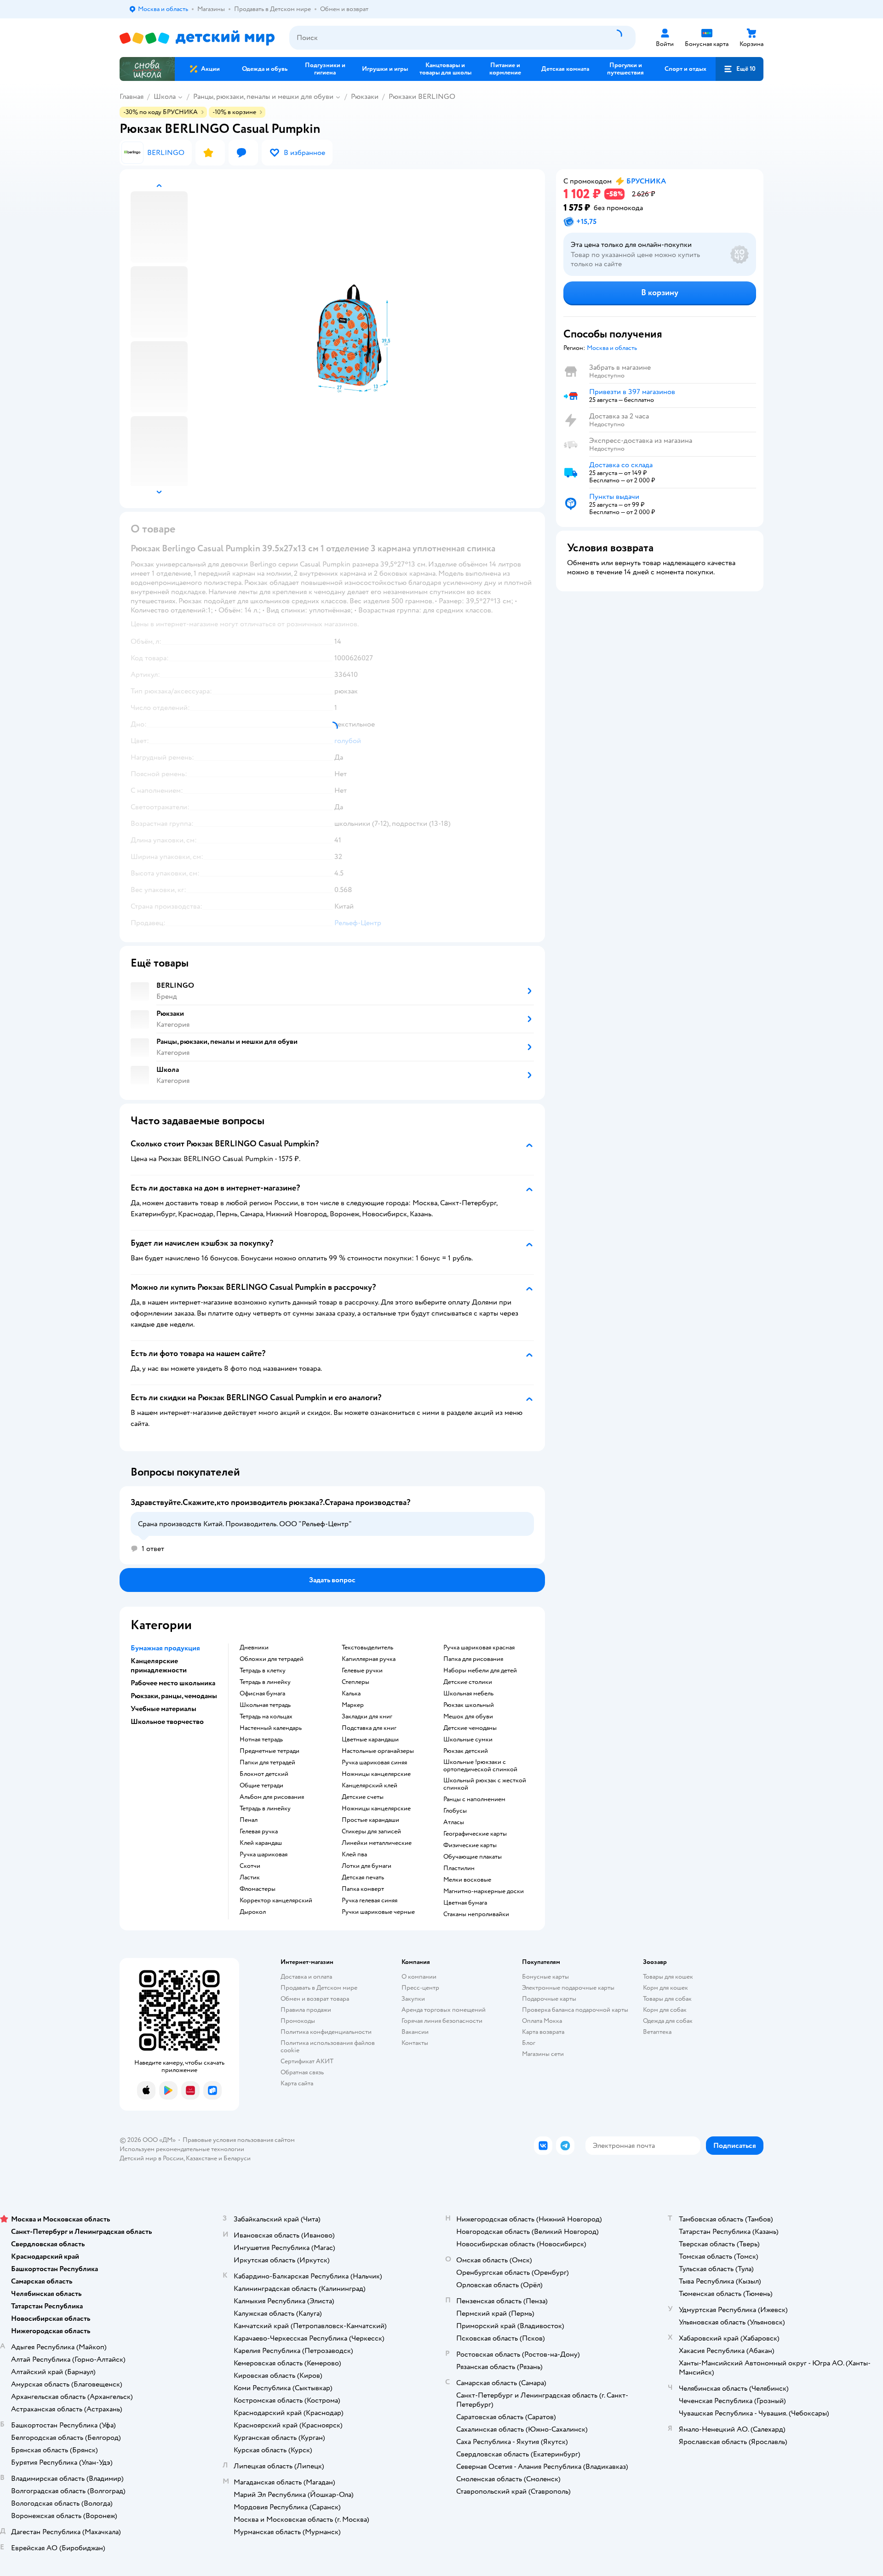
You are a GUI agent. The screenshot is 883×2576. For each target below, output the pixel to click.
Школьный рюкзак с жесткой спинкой (485, 1784)
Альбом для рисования (272, 1797)
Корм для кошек (665, 1988)
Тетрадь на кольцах (266, 1717)
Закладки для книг (367, 1717)
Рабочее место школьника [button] (173, 1683)
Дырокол (253, 1912)
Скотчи (250, 1866)
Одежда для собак (668, 2021)
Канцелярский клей (370, 1786)
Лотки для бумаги (367, 1866)
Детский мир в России (152, 2158)
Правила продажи (306, 2010)
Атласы (454, 1822)
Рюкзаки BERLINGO (422, 97)
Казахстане (201, 2158)
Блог (529, 2043)
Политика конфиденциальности (326, 2032)
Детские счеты (363, 1797)
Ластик (250, 1878)
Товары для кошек (668, 1977)
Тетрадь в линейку (265, 1682)
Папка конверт (363, 1889)
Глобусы (455, 1811)
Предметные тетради (269, 1751)
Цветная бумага (465, 1903)
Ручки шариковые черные (378, 1912)
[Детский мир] (197, 38)
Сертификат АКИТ (307, 2061)
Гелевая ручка (259, 1832)
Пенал (249, 1820)
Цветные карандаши (370, 1740)
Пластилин (459, 1868)
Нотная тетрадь (261, 1740)
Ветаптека (657, 2032)
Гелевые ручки (362, 1671)
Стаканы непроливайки (476, 1914)
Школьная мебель (468, 1694)
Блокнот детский (264, 1774)
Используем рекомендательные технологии (182, 2149)
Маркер (353, 1705)
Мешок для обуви (468, 1717)
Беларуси (237, 2158)
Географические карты (475, 1834)
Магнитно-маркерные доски (484, 1891)
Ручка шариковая (264, 1855)
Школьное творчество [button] (167, 1722)
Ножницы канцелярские (376, 1774)
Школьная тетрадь (265, 1705)
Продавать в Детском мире (319, 1988)
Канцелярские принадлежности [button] (159, 1666)
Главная (132, 97)
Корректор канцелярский (276, 1901)
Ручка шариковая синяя (374, 1763)
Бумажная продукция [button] (165, 1648)
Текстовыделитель (367, 1648)
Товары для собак (667, 1999)
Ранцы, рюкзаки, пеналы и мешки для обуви (263, 97)
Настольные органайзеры (378, 1751)
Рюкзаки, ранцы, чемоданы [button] (174, 1696)
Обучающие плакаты (473, 1857)
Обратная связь (302, 2072)
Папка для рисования (473, 1659)
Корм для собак (665, 2010)
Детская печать (363, 1878)
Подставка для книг (369, 1728)
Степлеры (355, 1682)
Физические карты (470, 1845)
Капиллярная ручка (369, 1659)
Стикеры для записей (371, 1832)
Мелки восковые (467, 1880)
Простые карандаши (370, 1820)
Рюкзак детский (466, 1751)
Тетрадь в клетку (263, 1671)
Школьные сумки (468, 1740)
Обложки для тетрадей (272, 1659)
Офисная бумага (262, 1694)
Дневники (254, 1648)
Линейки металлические (377, 1843)
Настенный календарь (271, 1728)
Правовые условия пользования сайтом (239, 2140)
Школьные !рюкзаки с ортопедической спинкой (480, 1766)
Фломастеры (258, 1889)
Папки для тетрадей (267, 1763)
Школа (165, 97)
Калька (351, 1694)
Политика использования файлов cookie (328, 2046)
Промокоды (298, 2021)
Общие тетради (261, 1786)
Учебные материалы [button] (163, 1709)
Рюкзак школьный (469, 1705)
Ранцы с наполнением (474, 1799)
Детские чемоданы (470, 1728)
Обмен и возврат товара (315, 1999)
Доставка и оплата (306, 1977)
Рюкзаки (365, 97)
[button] (740, 69)
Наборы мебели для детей (480, 1671)
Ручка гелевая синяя (370, 1901)
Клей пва (354, 1855)
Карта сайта (297, 2083)
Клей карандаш (261, 1843)
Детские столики (468, 1682)
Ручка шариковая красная (479, 1648)
